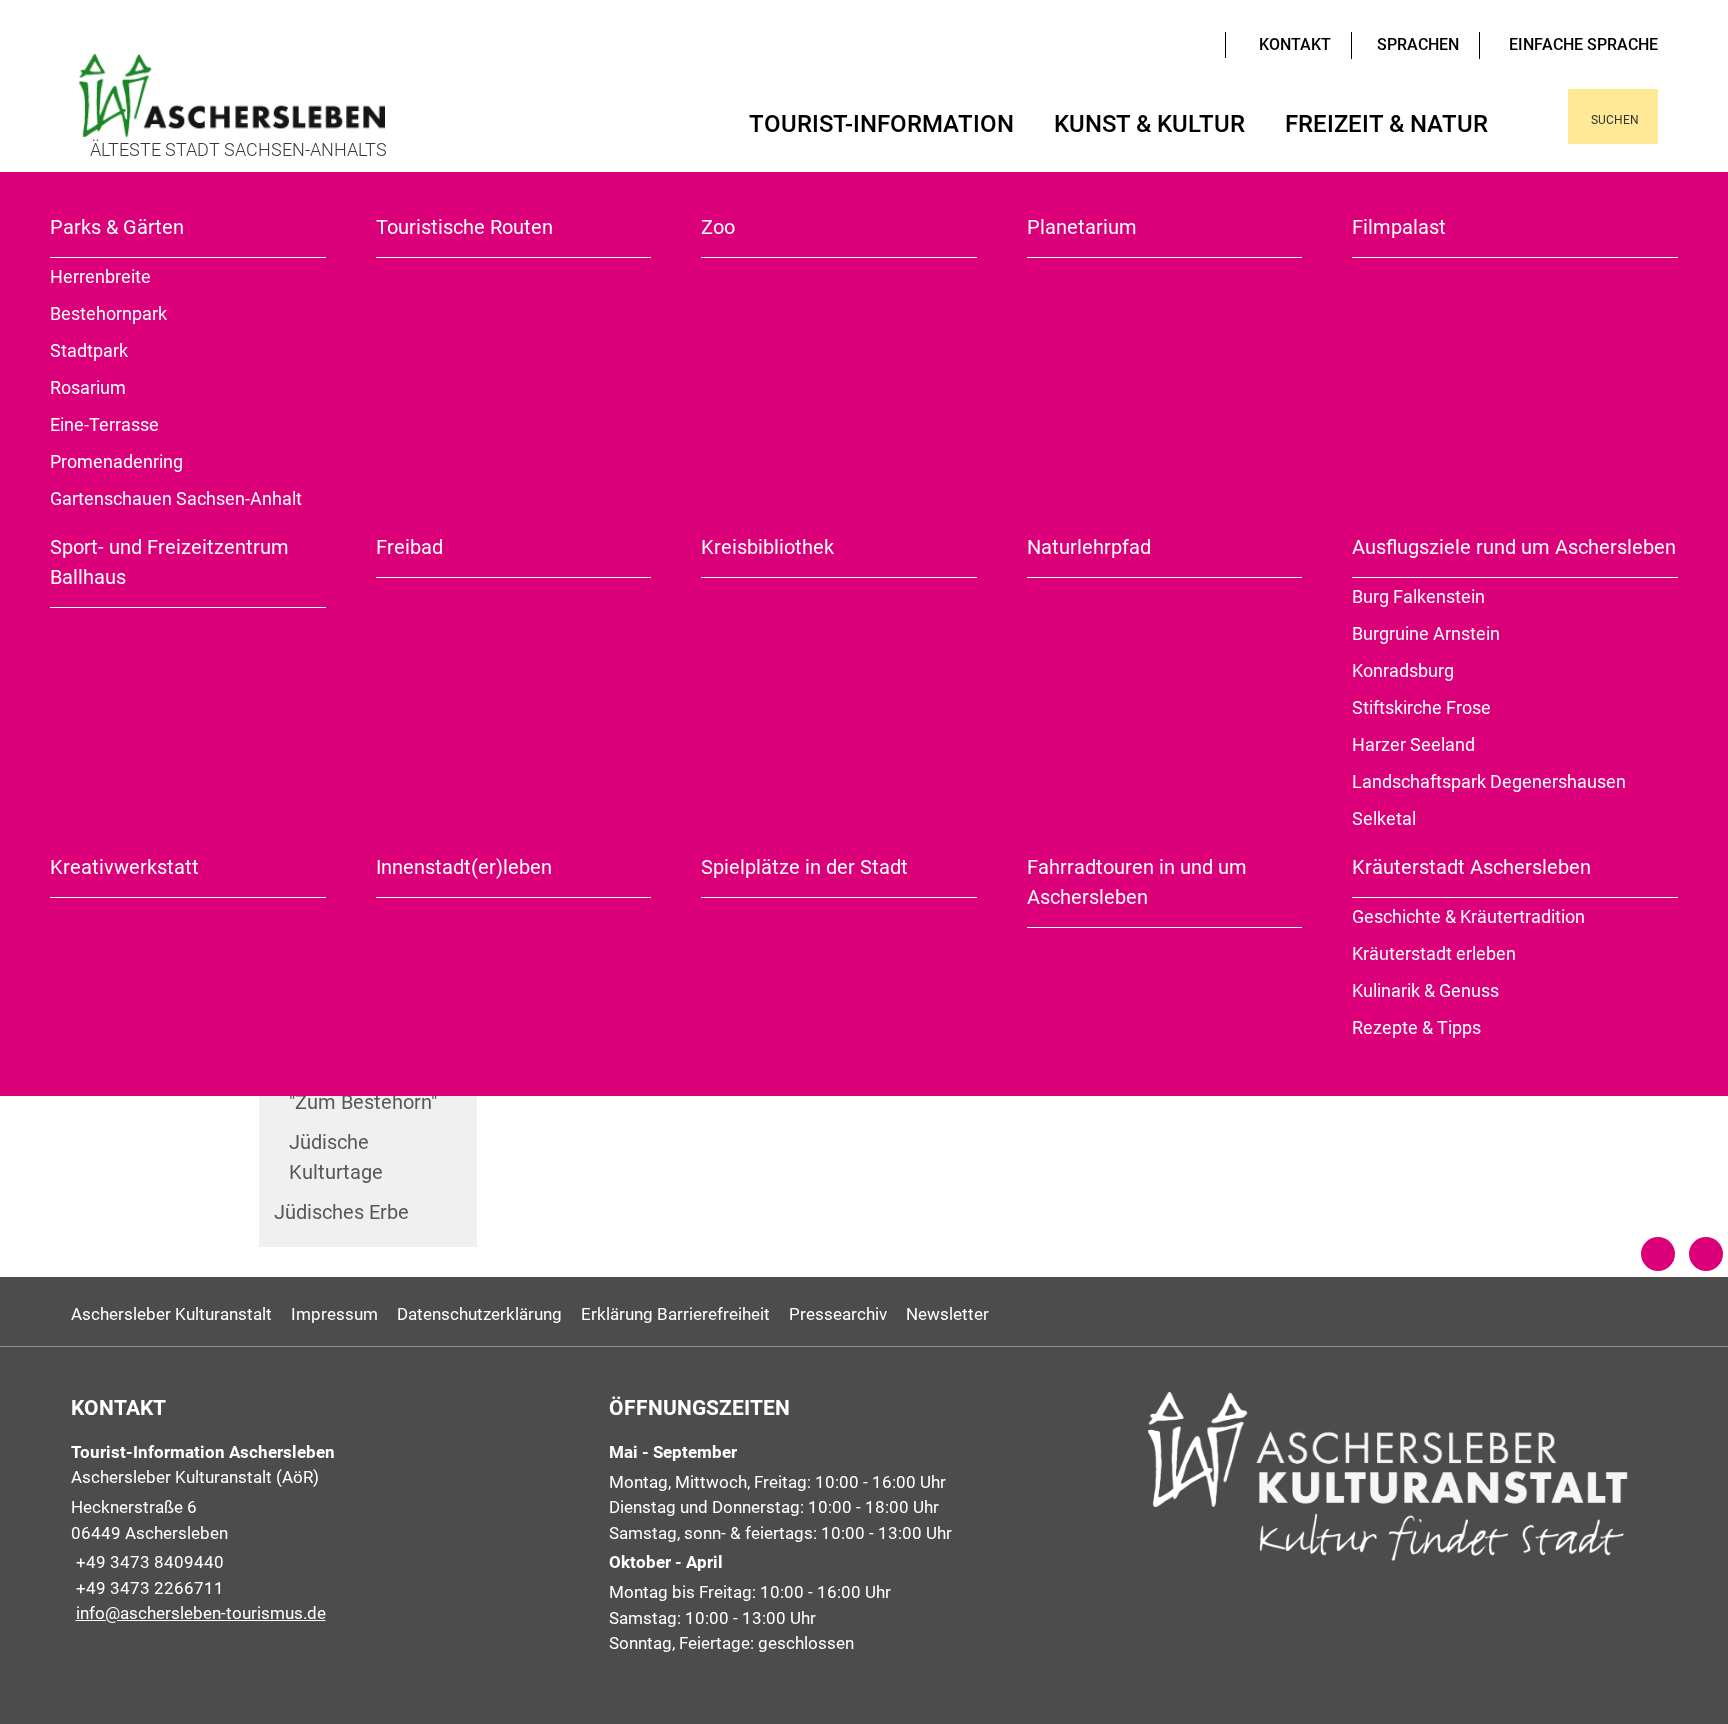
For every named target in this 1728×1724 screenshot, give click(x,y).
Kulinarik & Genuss (1425, 990)
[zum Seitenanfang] (1706, 1254)
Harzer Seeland (1413, 744)
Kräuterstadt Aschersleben (1471, 867)
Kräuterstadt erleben (1434, 953)
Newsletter (947, 1314)
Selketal (1384, 818)
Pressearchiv (838, 1314)
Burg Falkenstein (1418, 596)
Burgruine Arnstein (1426, 633)
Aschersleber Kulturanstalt (171, 1314)
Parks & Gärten (117, 227)
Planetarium (1082, 227)
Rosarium (88, 387)
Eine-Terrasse (104, 424)
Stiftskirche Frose (1421, 707)
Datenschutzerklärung (479, 1314)
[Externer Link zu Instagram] (1200, 43)
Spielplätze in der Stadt (804, 867)
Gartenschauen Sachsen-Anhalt (176, 498)
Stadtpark (89, 350)
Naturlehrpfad (1089, 547)
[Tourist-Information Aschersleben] (325, 1533)
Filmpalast (1399, 227)
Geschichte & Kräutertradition (1468, 916)
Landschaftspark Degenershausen (1489, 781)
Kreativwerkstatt (124, 867)
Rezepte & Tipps (1416, 1027)
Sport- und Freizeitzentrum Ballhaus (169, 562)
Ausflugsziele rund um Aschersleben (1514, 547)
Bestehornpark (108, 313)
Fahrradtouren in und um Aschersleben (1137, 882)
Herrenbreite (100, 276)
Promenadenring (116, 461)
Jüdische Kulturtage (336, 1157)
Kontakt (1295, 44)
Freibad (409, 547)
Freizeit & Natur (1386, 124)
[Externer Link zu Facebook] (1185, 43)
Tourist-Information (881, 124)
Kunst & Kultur (1149, 124)
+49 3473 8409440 (147, 1562)
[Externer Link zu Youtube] (1170, 43)
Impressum (334, 1314)
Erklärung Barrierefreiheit (675, 1314)
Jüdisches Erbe (341, 1212)
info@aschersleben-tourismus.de (198, 1613)
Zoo (718, 227)
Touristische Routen (464, 227)
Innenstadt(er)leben (464, 867)
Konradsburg (1403, 670)
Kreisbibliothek (767, 547)
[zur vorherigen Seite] (1658, 1254)
